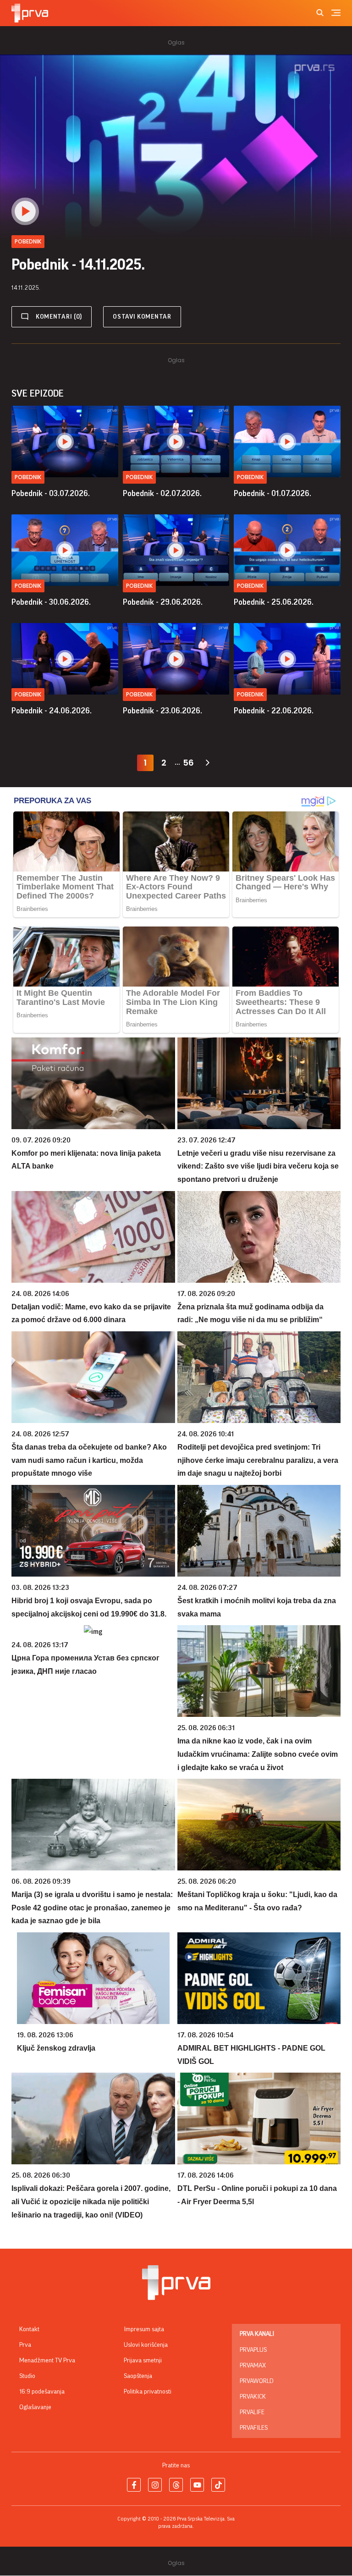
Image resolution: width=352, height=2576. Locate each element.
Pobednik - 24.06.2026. (52, 711)
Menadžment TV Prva (47, 2361)
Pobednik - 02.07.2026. (162, 493)
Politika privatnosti (148, 2392)
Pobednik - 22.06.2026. (274, 711)
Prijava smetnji (143, 2361)
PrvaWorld (257, 2381)
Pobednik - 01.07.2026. (272, 493)
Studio (27, 2376)
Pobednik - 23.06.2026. (162, 711)
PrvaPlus (253, 2350)
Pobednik (28, 477)
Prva (25, 2345)
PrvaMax (253, 2366)
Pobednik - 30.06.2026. (51, 602)
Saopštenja (138, 2376)
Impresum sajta (144, 2329)
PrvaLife (252, 2412)
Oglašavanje (35, 2407)
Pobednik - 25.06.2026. (274, 602)
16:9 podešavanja (42, 2392)
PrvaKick (253, 2397)
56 (188, 763)
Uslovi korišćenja (146, 2345)
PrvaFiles (254, 2428)
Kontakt (29, 2329)
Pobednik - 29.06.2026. (163, 602)
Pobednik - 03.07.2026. (51, 493)
